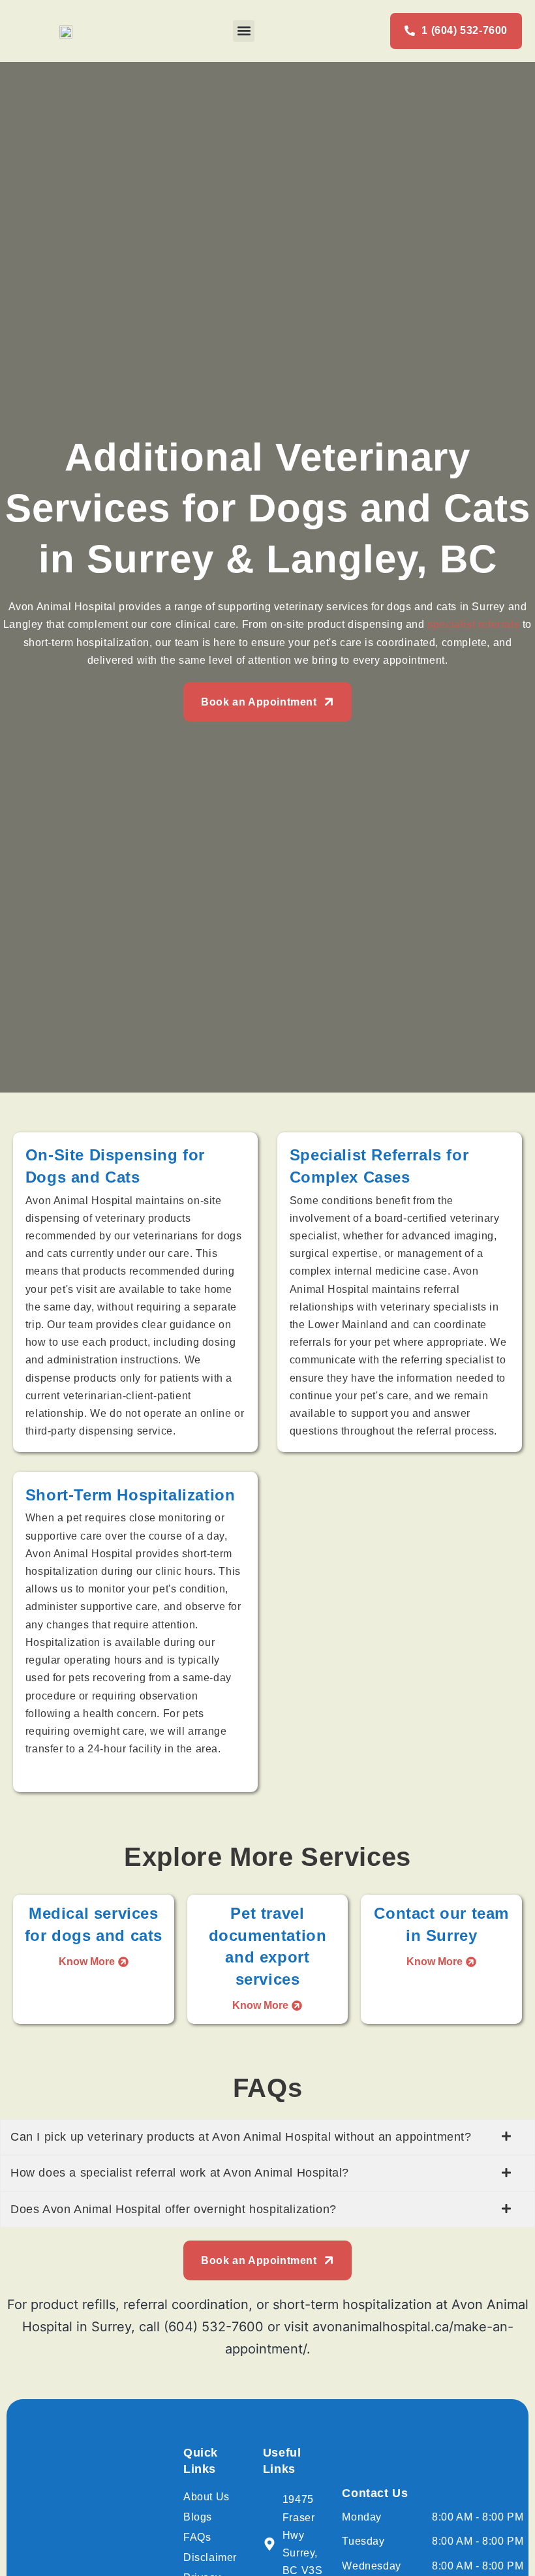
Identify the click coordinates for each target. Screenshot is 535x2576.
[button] (244, 31)
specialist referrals (473, 624)
